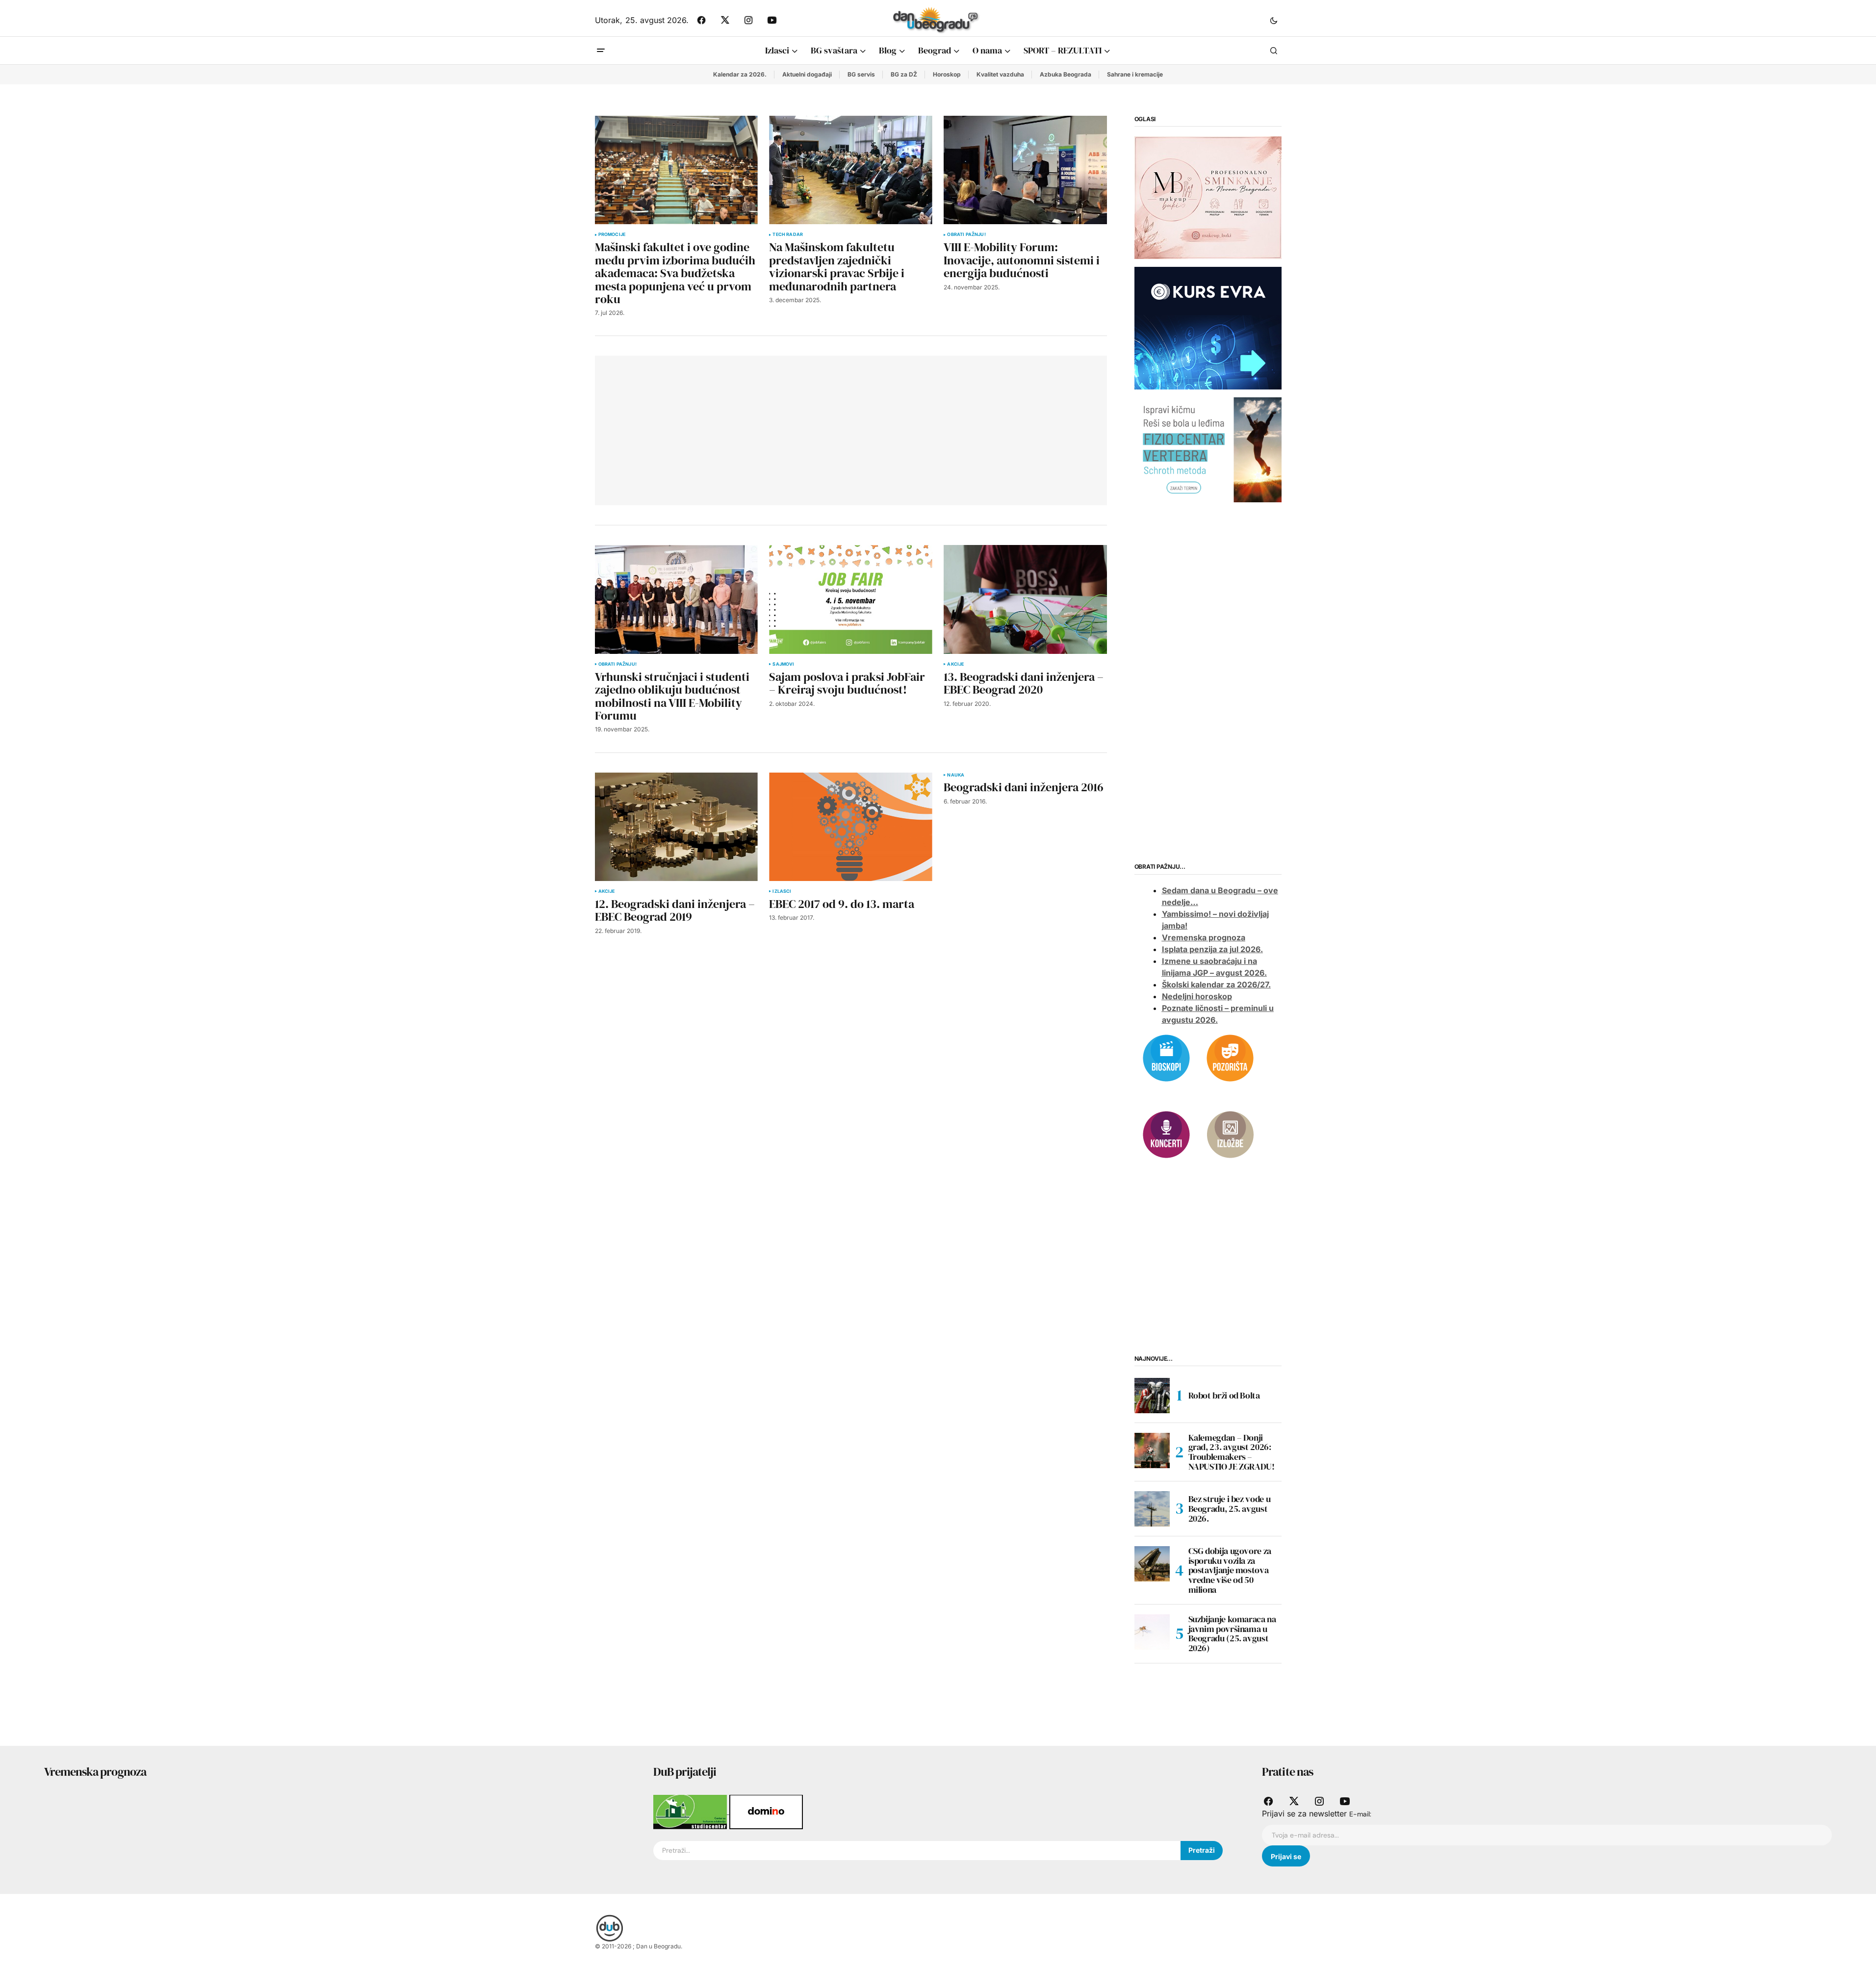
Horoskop (947, 74)
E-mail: (1360, 1814)
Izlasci (782, 891)
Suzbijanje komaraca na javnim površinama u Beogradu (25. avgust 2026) (1232, 1634)
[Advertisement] (748, 429)
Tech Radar (788, 234)
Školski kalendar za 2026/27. (1216, 984)
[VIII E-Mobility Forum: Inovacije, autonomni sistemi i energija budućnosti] (1025, 170)
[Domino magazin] (766, 1811)
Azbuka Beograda (1066, 74)
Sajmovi (783, 664)
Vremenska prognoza (1204, 937)
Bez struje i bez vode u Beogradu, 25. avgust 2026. (1230, 1509)
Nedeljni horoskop (1197, 996)
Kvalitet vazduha (1000, 74)
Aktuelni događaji (807, 74)
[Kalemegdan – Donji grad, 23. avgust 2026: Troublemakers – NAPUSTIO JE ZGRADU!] (1152, 1451)
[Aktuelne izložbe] (1230, 1134)
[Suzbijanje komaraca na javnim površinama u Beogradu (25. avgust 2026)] (1152, 1632)
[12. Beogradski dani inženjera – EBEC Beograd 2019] (676, 827)
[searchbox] (917, 1851)
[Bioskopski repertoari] (1166, 1057)
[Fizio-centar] (1208, 449)
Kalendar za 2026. (740, 74)
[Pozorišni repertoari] (1230, 1057)
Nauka (956, 775)
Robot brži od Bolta (1224, 1395)
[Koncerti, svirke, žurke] (1166, 1134)
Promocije (612, 234)
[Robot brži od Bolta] (1152, 1396)
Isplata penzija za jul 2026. (1212, 949)
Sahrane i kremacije (1135, 74)
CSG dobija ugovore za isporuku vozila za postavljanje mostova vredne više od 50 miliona (1230, 1570)
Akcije (955, 664)
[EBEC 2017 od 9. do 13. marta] (850, 827)
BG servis (861, 74)
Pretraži (1202, 1850)
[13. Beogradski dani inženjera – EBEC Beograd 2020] (1025, 599)
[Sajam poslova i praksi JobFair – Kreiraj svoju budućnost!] (850, 599)
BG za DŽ (904, 74)
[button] (1274, 20)
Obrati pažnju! (966, 234)
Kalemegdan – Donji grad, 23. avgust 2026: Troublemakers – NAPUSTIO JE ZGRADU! (1232, 1452)
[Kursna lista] (1208, 197)
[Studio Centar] (691, 1811)
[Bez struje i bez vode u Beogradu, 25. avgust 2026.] (1152, 1509)
